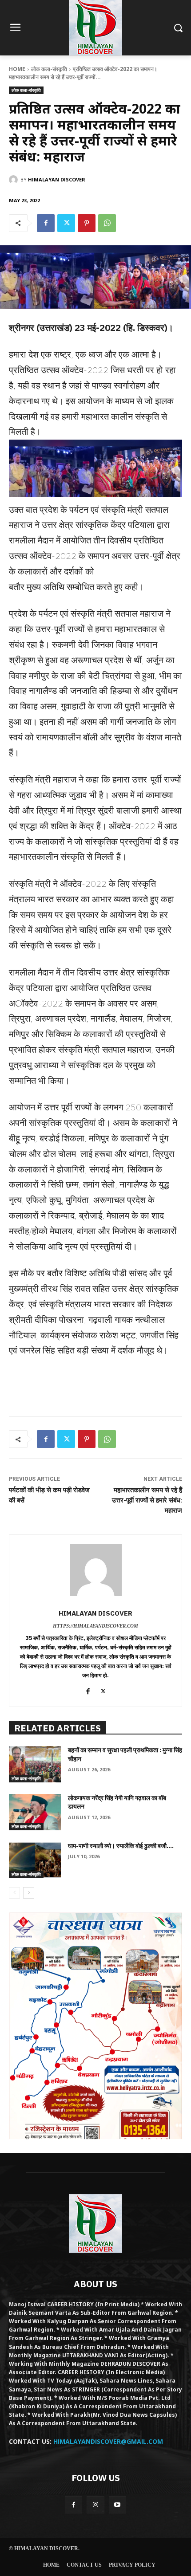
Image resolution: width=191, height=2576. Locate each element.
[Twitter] (66, 223)
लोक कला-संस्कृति (49, 69)
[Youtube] (117, 2505)
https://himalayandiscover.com (95, 1626)
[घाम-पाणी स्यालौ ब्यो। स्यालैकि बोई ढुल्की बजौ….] (35, 1860)
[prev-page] (14, 1893)
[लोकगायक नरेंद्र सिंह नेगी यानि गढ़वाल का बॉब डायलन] (35, 1812)
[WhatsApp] (107, 223)
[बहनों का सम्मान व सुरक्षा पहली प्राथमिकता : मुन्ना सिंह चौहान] (35, 1764)
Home (17, 69)
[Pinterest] (87, 223)
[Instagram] (95, 2505)
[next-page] (29, 1893)
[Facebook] (46, 223)
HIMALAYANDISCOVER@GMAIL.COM (108, 2441)
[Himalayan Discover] (15, 180)
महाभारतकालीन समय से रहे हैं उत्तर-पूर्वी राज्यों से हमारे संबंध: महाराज (147, 1500)
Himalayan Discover (57, 179)
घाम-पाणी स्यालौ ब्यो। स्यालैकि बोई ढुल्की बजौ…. (121, 1846)
